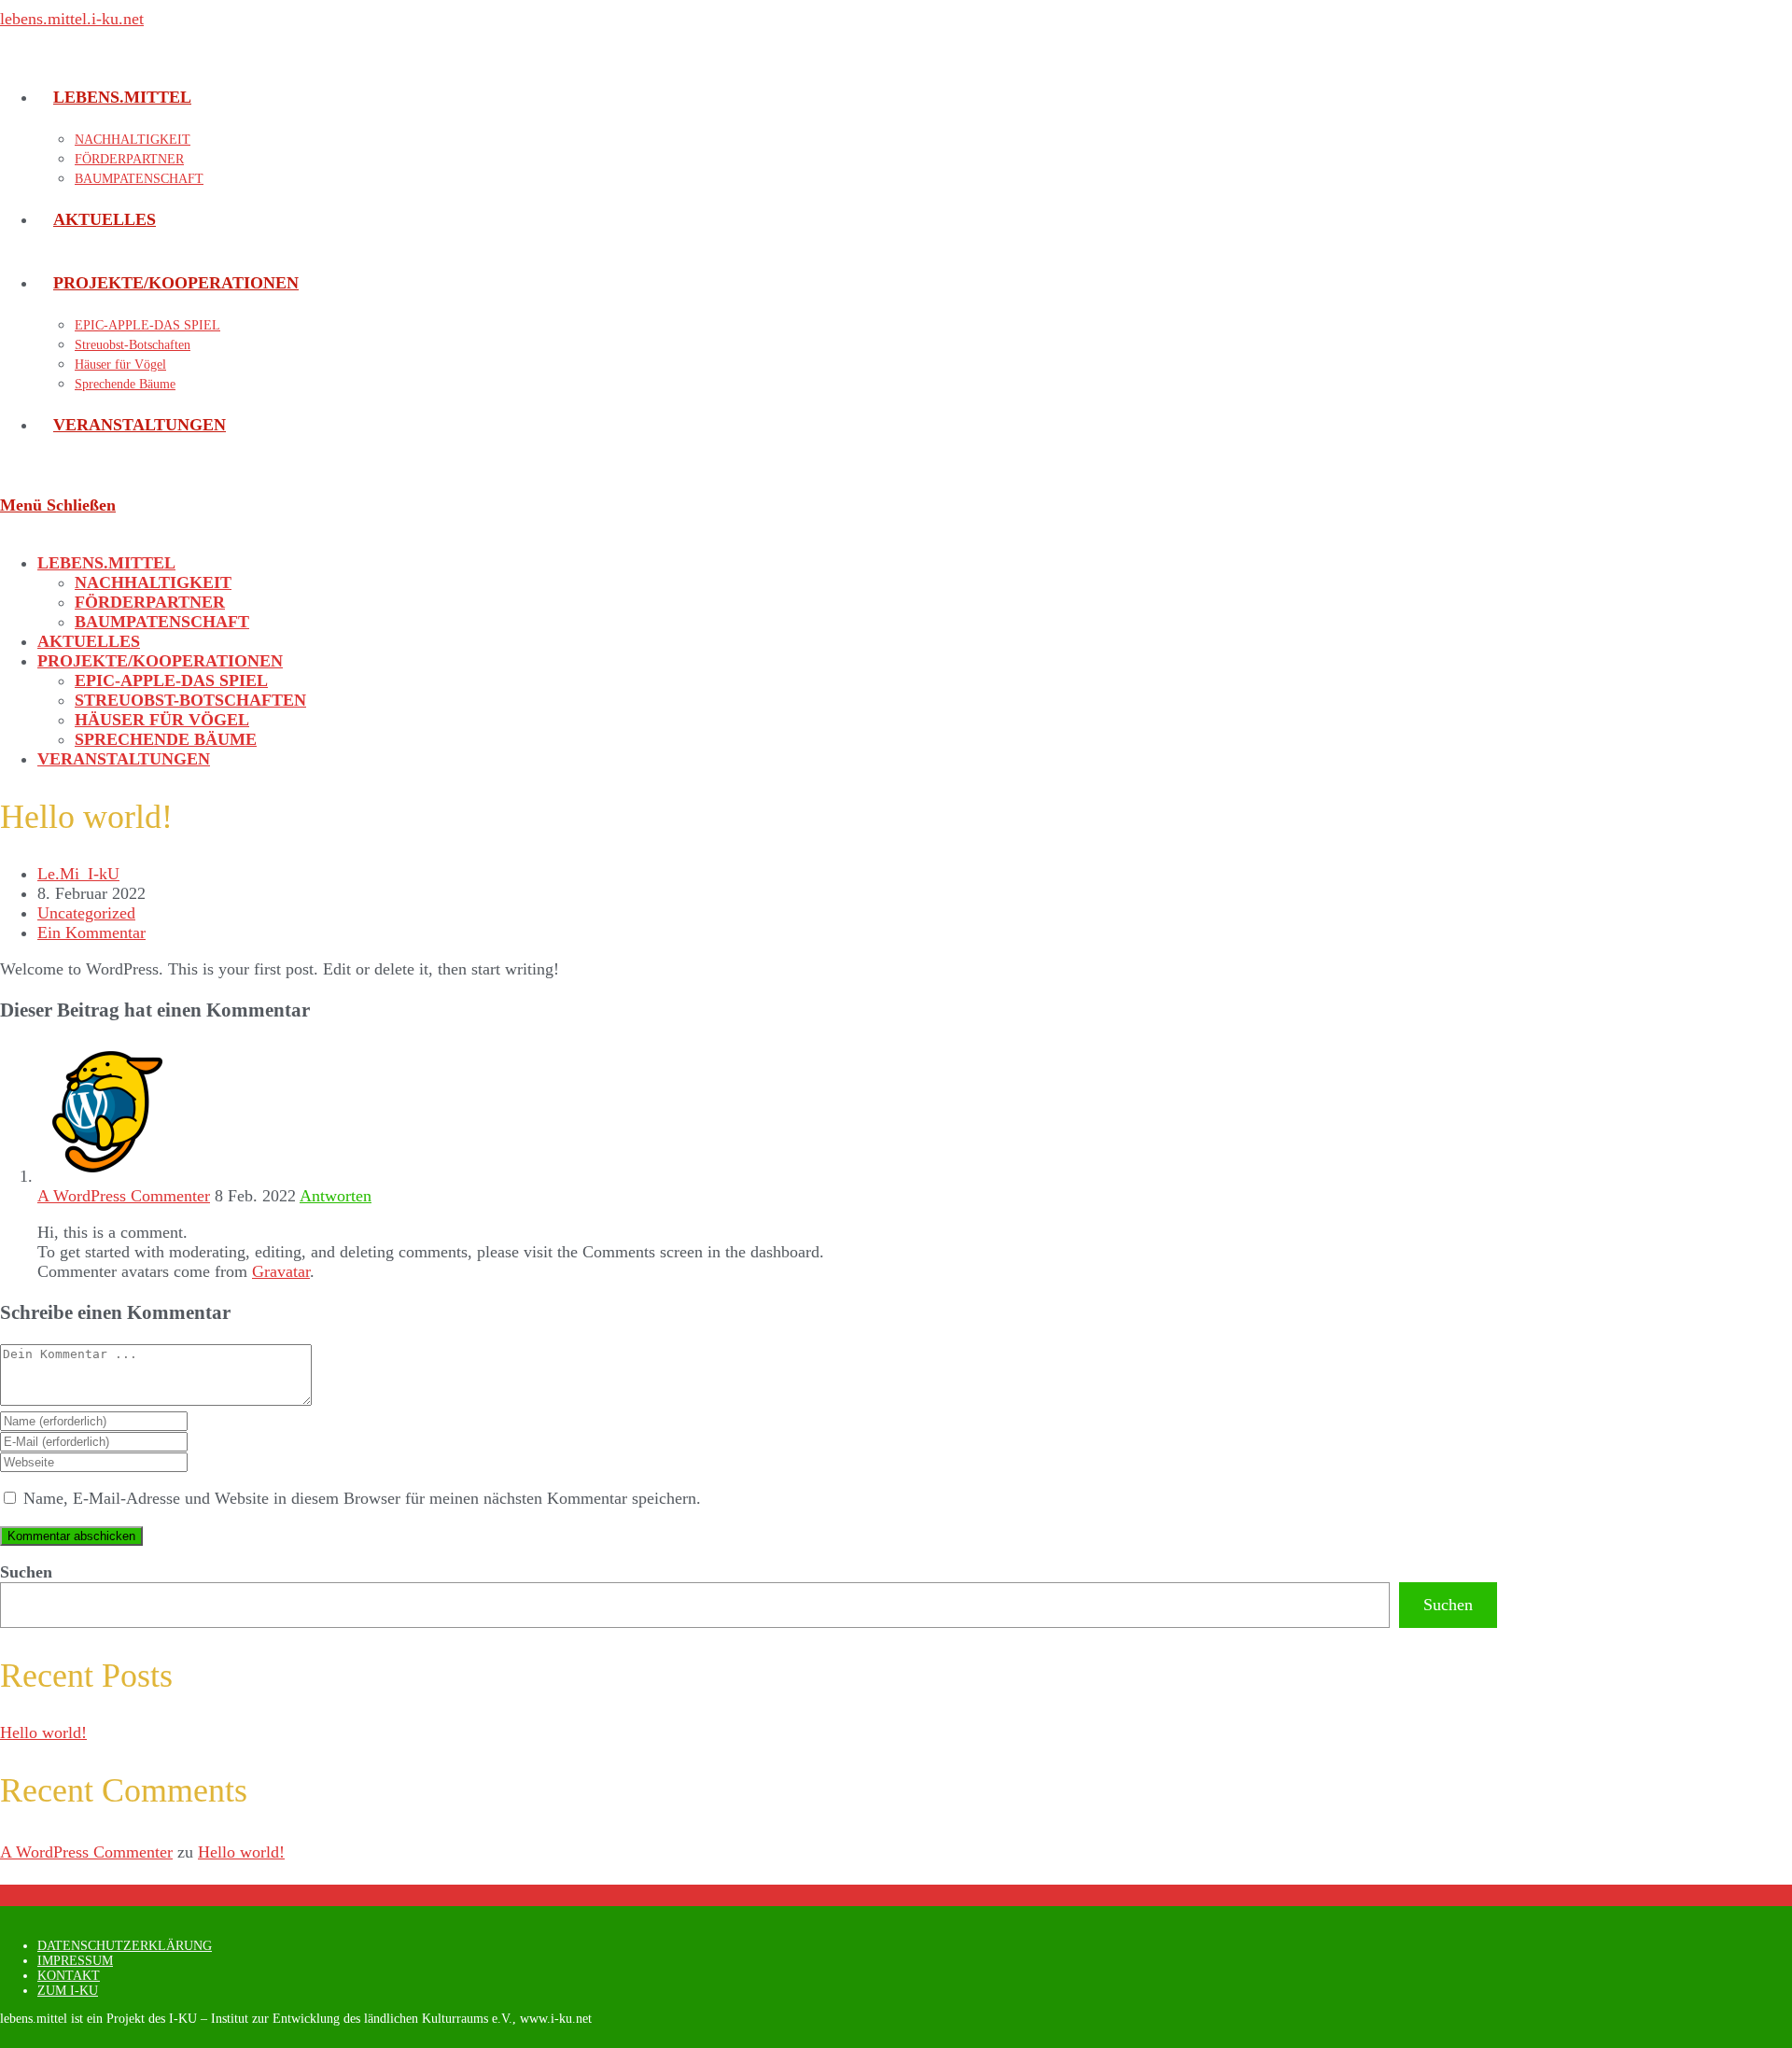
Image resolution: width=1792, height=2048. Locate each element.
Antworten (336, 1196)
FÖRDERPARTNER (150, 602)
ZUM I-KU (68, 1991)
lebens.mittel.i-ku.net (72, 19)
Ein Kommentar (91, 933)
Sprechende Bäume (166, 739)
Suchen (26, 1572)
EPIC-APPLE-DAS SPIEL (171, 680)
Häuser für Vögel (162, 720)
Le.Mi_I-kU (78, 874)
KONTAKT (69, 1976)
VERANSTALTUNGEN (124, 759)
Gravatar (281, 1271)
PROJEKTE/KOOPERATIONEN (160, 661)
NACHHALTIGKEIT (153, 582)
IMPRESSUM (75, 1961)
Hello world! (43, 1732)
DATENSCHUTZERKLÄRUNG (125, 1946)
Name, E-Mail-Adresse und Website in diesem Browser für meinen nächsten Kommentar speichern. (362, 1498)
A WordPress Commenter (124, 1196)
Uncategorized (86, 913)
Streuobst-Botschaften (190, 700)
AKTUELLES (89, 641)
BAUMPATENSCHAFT (162, 622)
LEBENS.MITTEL (106, 563)
